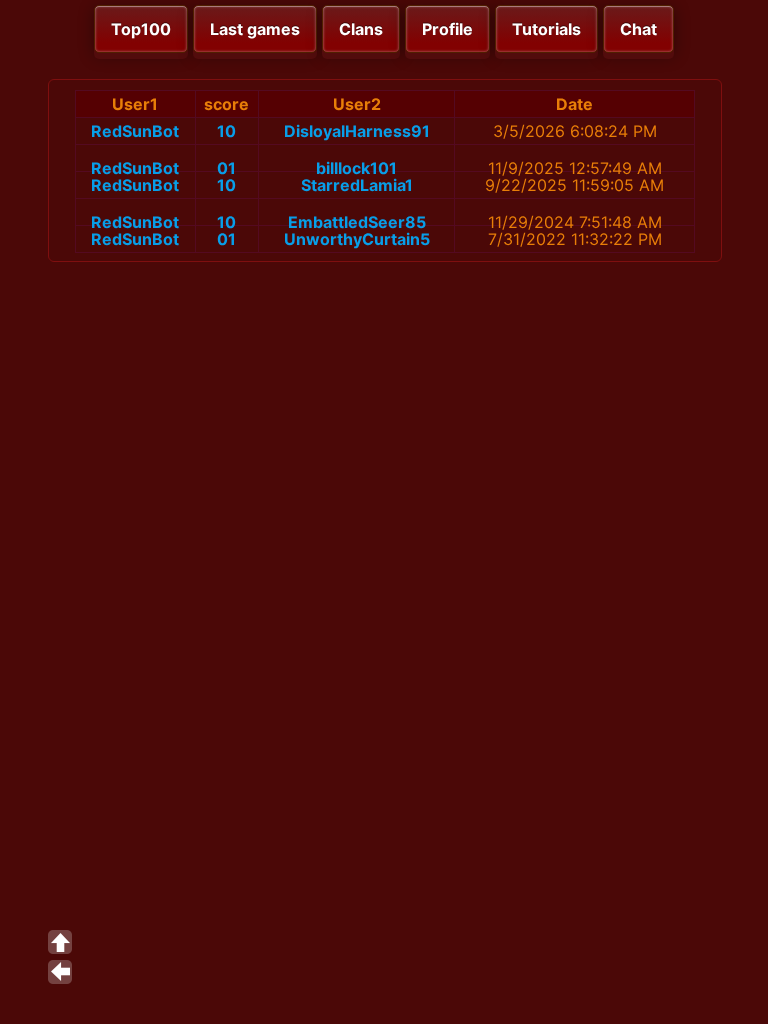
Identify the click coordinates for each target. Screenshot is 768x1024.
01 (226, 168)
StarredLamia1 (357, 185)
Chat (638, 29)
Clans (361, 29)
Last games (255, 29)
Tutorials (546, 29)
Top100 (141, 29)
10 (226, 131)
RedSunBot (135, 131)
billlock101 (356, 168)
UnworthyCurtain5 (357, 239)
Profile (447, 29)
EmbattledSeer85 (357, 222)
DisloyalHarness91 (357, 131)
